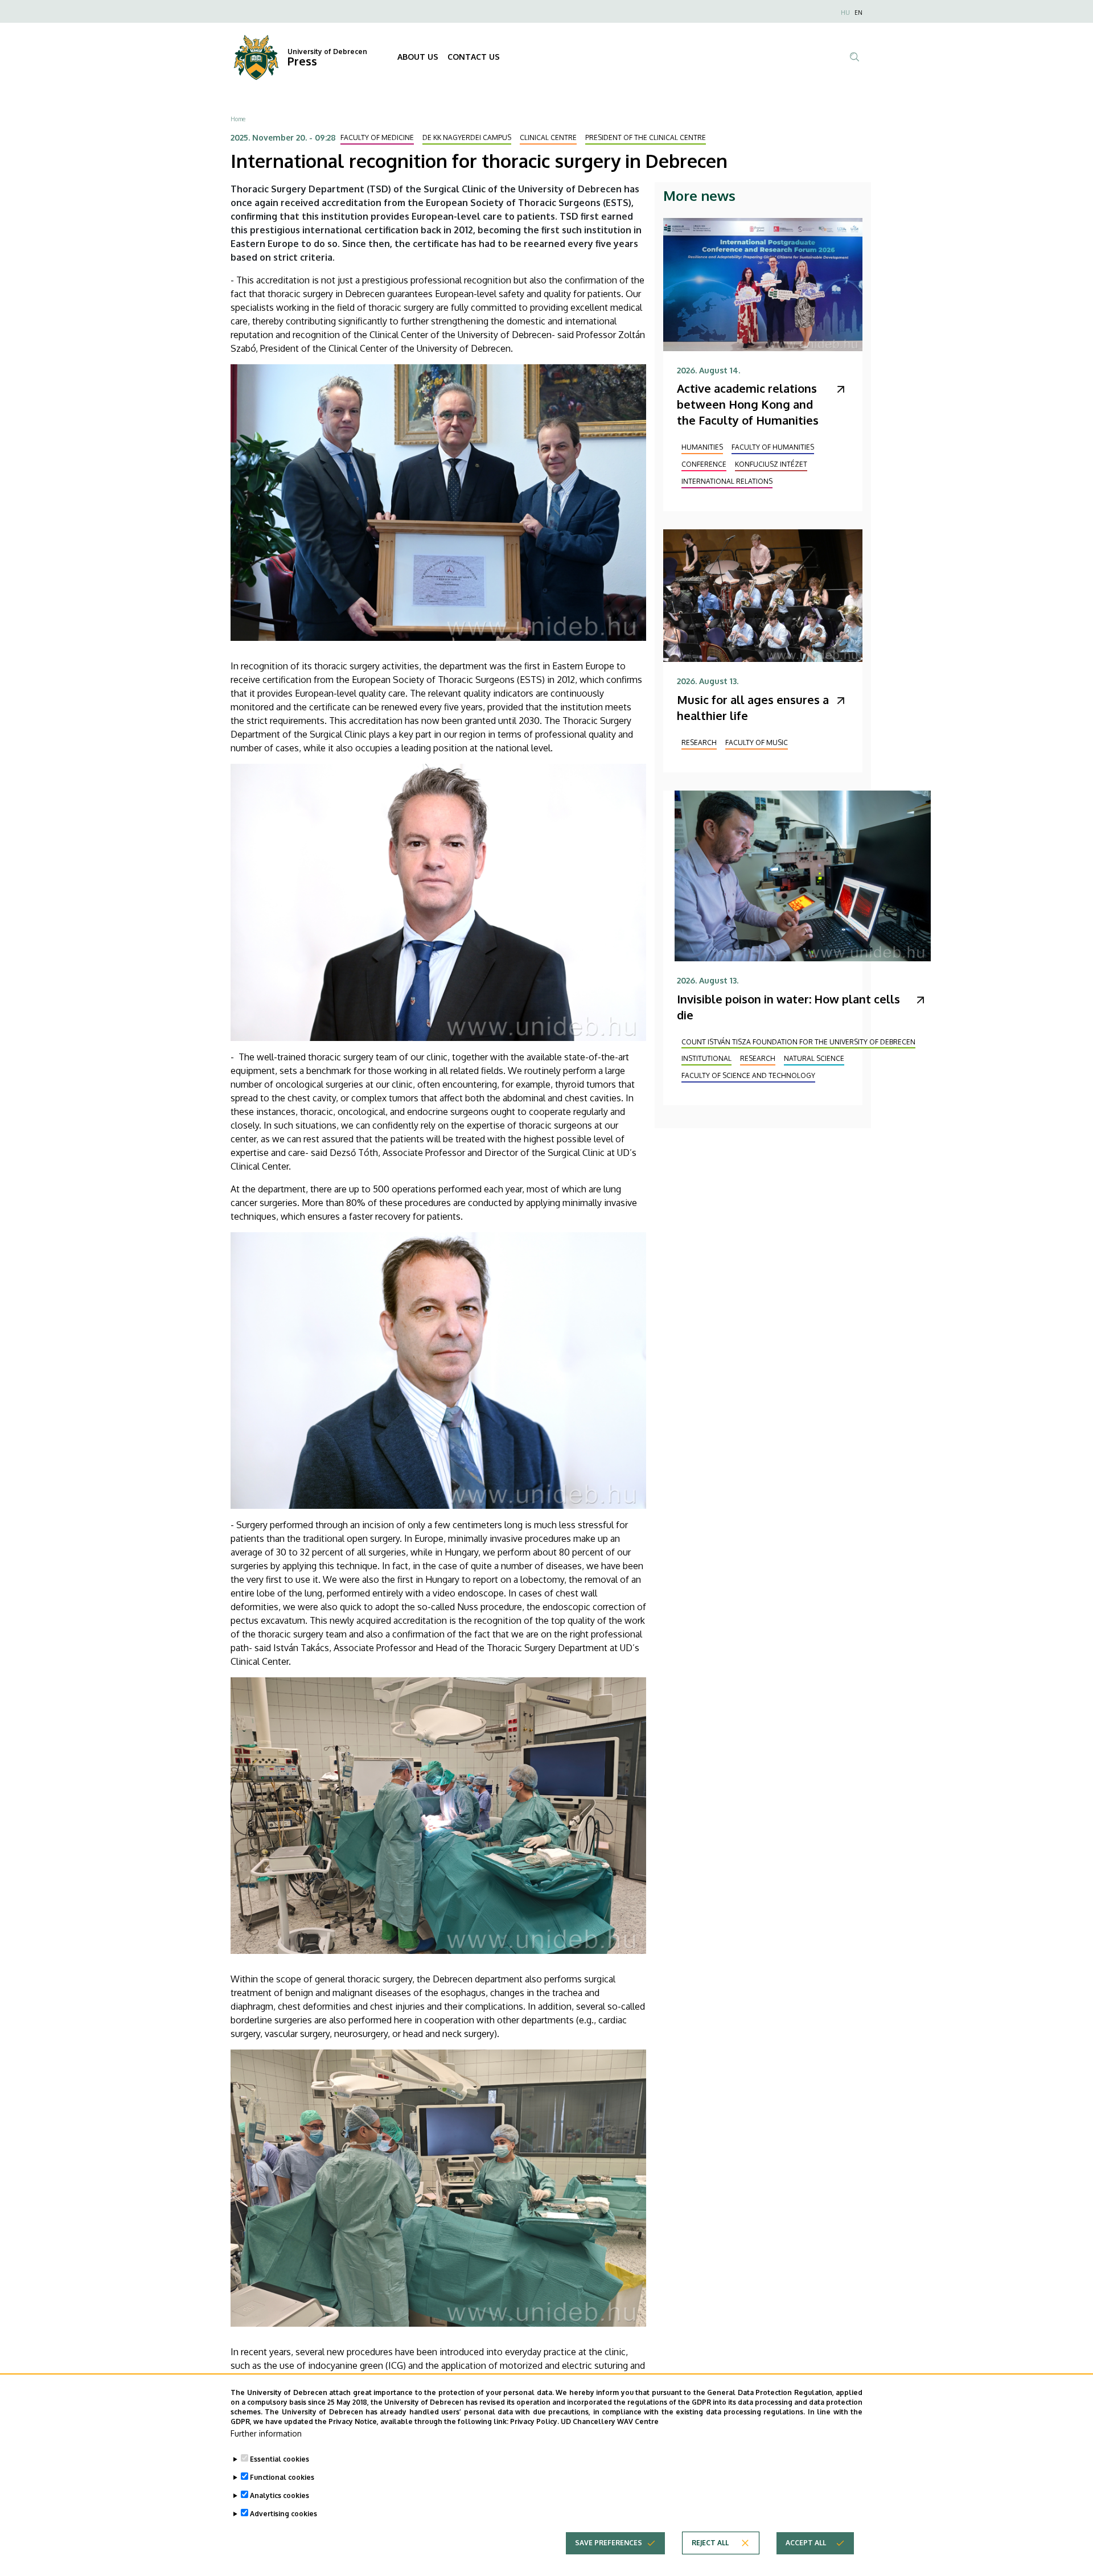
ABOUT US (418, 57)
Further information (266, 2433)
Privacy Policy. (535, 2421)
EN (858, 13)
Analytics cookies (280, 2495)
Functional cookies (282, 2477)
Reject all (710, 2542)
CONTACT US (474, 57)
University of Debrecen (327, 52)
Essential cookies (280, 2459)
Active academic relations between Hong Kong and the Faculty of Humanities (748, 404)
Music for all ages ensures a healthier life (753, 707)
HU (845, 13)
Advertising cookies (283, 2514)
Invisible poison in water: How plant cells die (788, 1007)
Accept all (806, 2542)
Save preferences (609, 2542)
